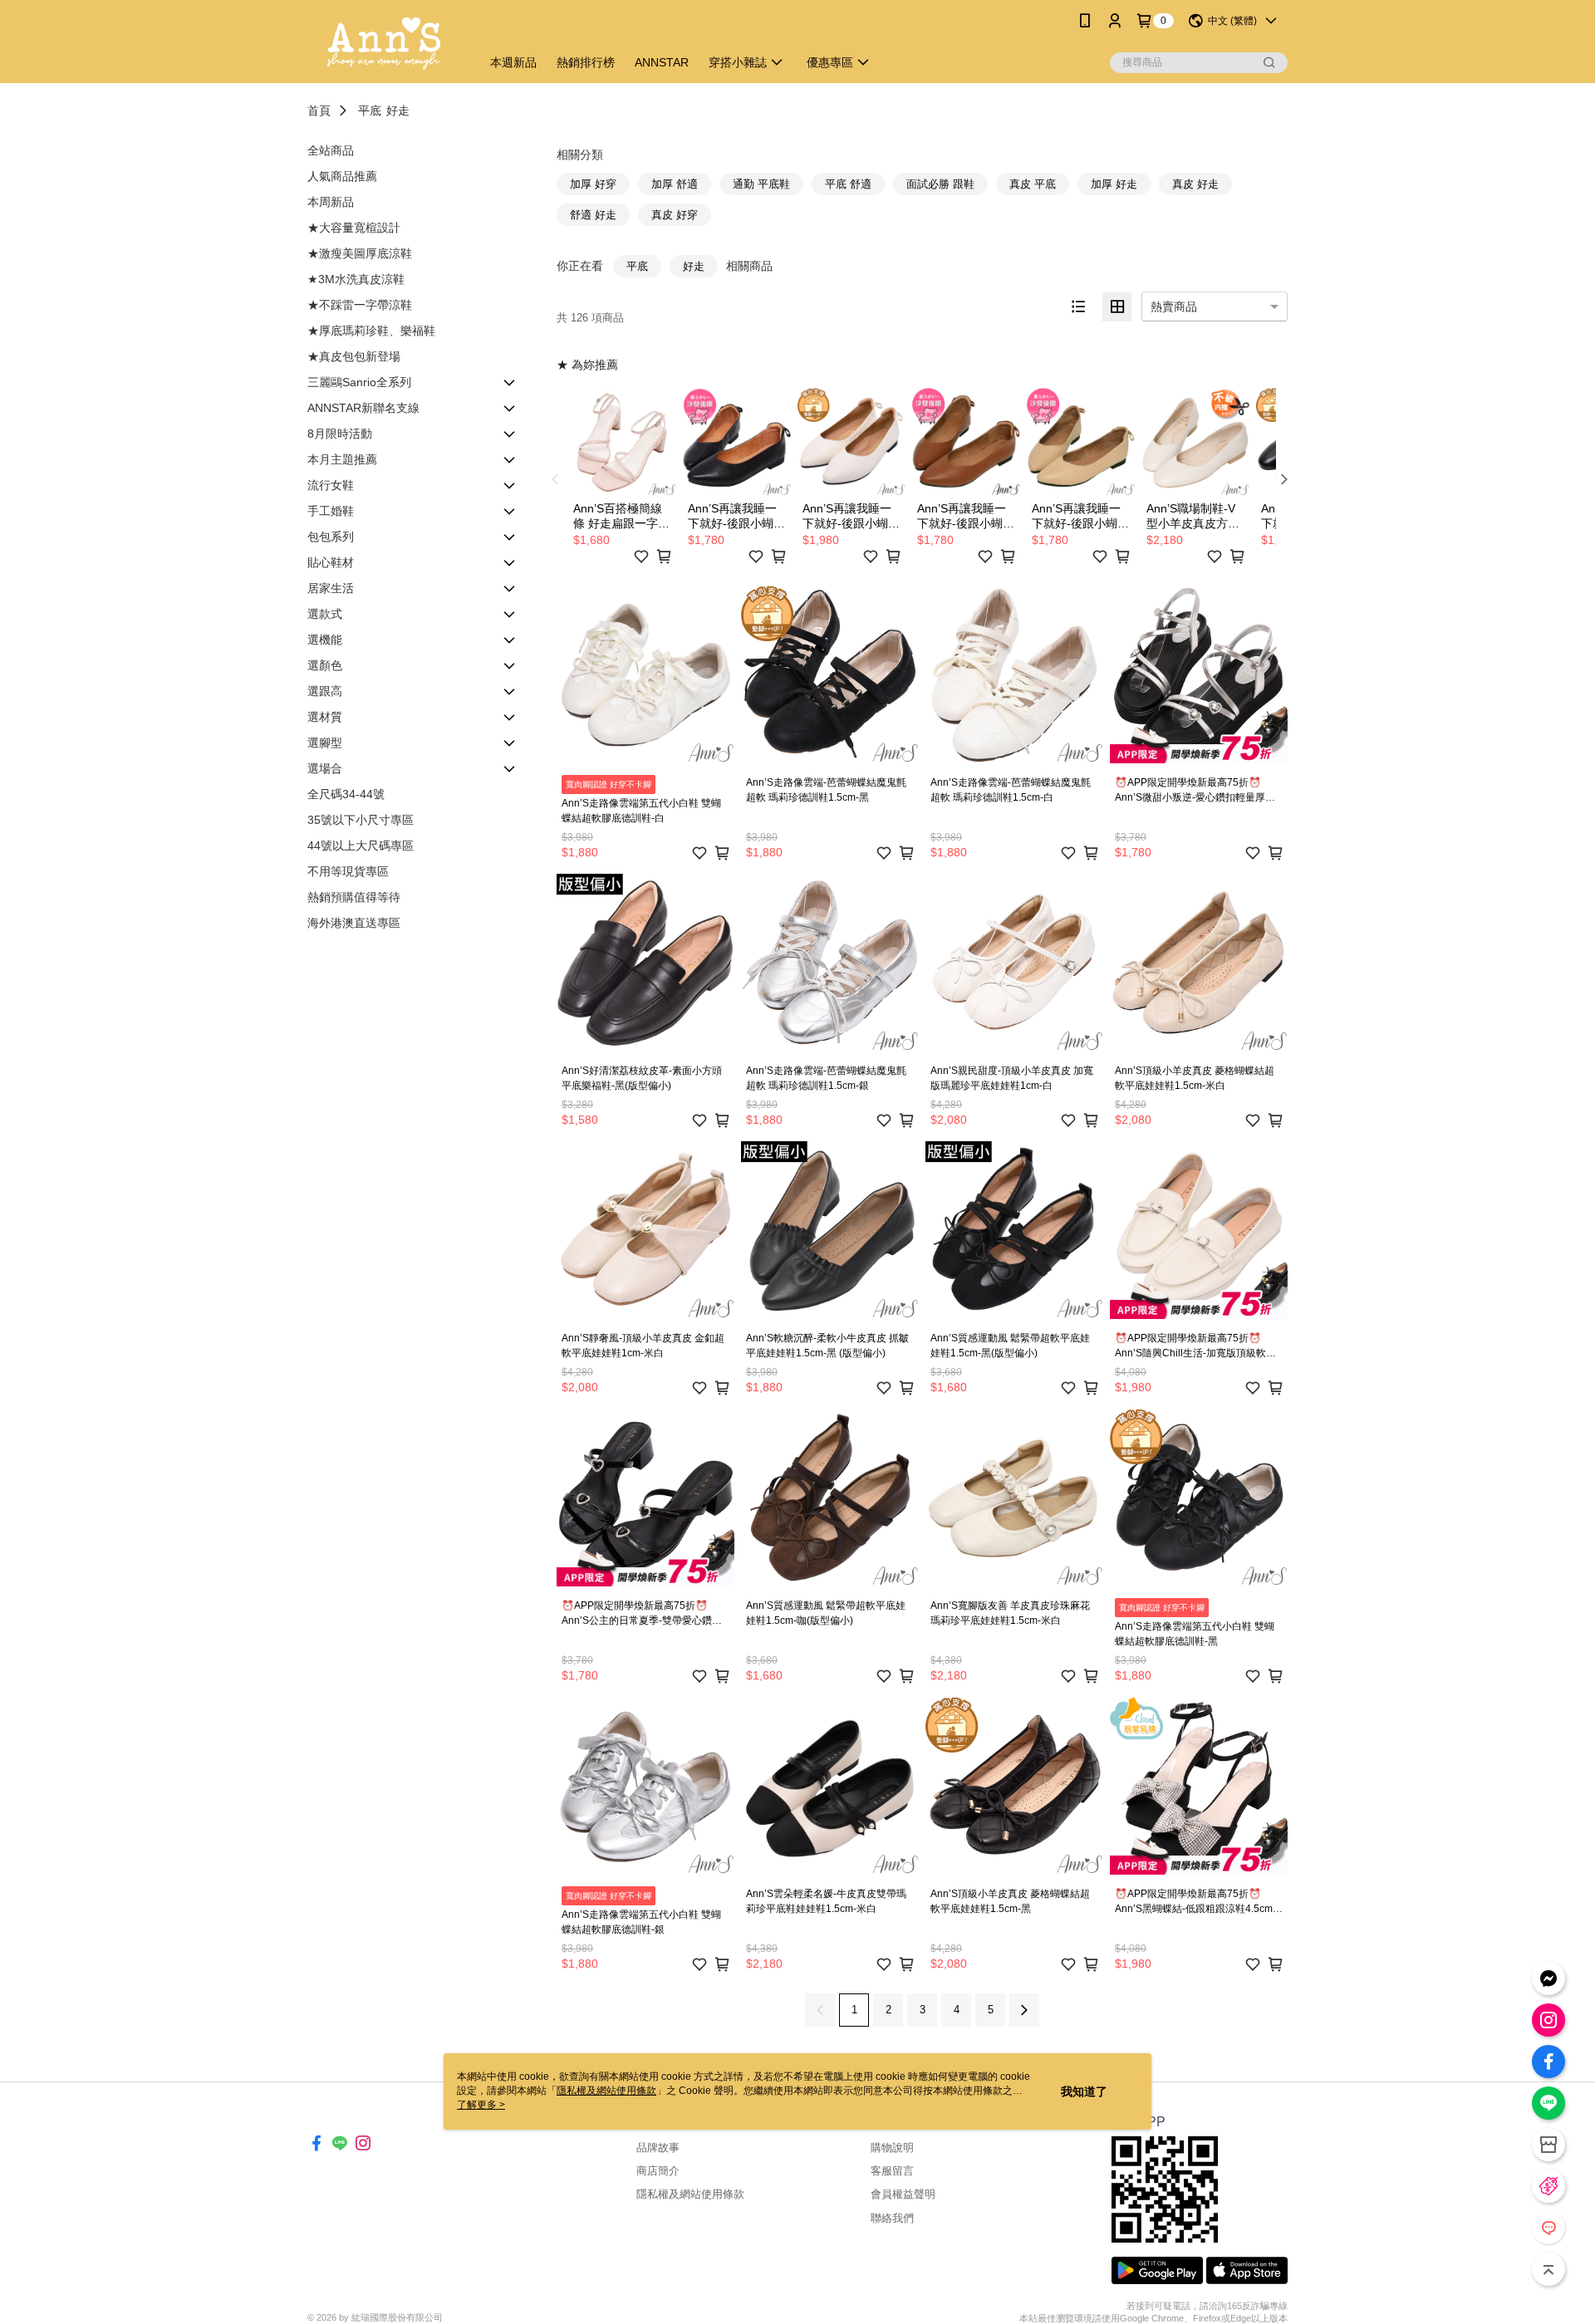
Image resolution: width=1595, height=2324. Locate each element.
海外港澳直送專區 (354, 923)
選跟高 (325, 691)
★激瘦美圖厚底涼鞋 (360, 253)
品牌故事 (658, 2147)
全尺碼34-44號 (346, 794)
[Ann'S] (384, 44)
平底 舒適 (848, 184)
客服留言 (892, 2171)
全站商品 (331, 150)
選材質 (325, 717)
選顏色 (325, 665)
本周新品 (331, 202)
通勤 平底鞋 (761, 184)
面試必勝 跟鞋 (940, 184)
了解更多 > (481, 2105)
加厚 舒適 (675, 184)
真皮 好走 (1195, 184)
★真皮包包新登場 (354, 356)
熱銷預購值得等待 (354, 897)
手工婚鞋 (331, 511)
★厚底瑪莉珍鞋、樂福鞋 (371, 331)
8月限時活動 (340, 434)
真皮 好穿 (675, 215)
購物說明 (892, 2147)
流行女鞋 (331, 485)
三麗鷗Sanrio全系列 (359, 382)
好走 (398, 110)
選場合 (325, 768)
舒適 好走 (593, 215)
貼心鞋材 (331, 562)
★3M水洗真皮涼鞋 (356, 279)
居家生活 (331, 588)
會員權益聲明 (903, 2194)
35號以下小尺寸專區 (361, 820)
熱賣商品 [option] (1174, 306)
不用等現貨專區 (348, 871)
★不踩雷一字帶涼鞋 (360, 305)
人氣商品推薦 (342, 176)
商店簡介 (658, 2171)
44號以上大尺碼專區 (361, 846)
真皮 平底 (1033, 184)
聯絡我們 (892, 2218)
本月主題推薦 (342, 459)
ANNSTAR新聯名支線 (363, 408)
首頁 (319, 110)
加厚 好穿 (593, 184)
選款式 (325, 614)
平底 (370, 110)
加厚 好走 (1114, 184)
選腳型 (325, 743)
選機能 (325, 640)
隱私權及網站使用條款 (690, 2194)
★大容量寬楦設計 (354, 228)
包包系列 (331, 537)
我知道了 (1084, 2091)
